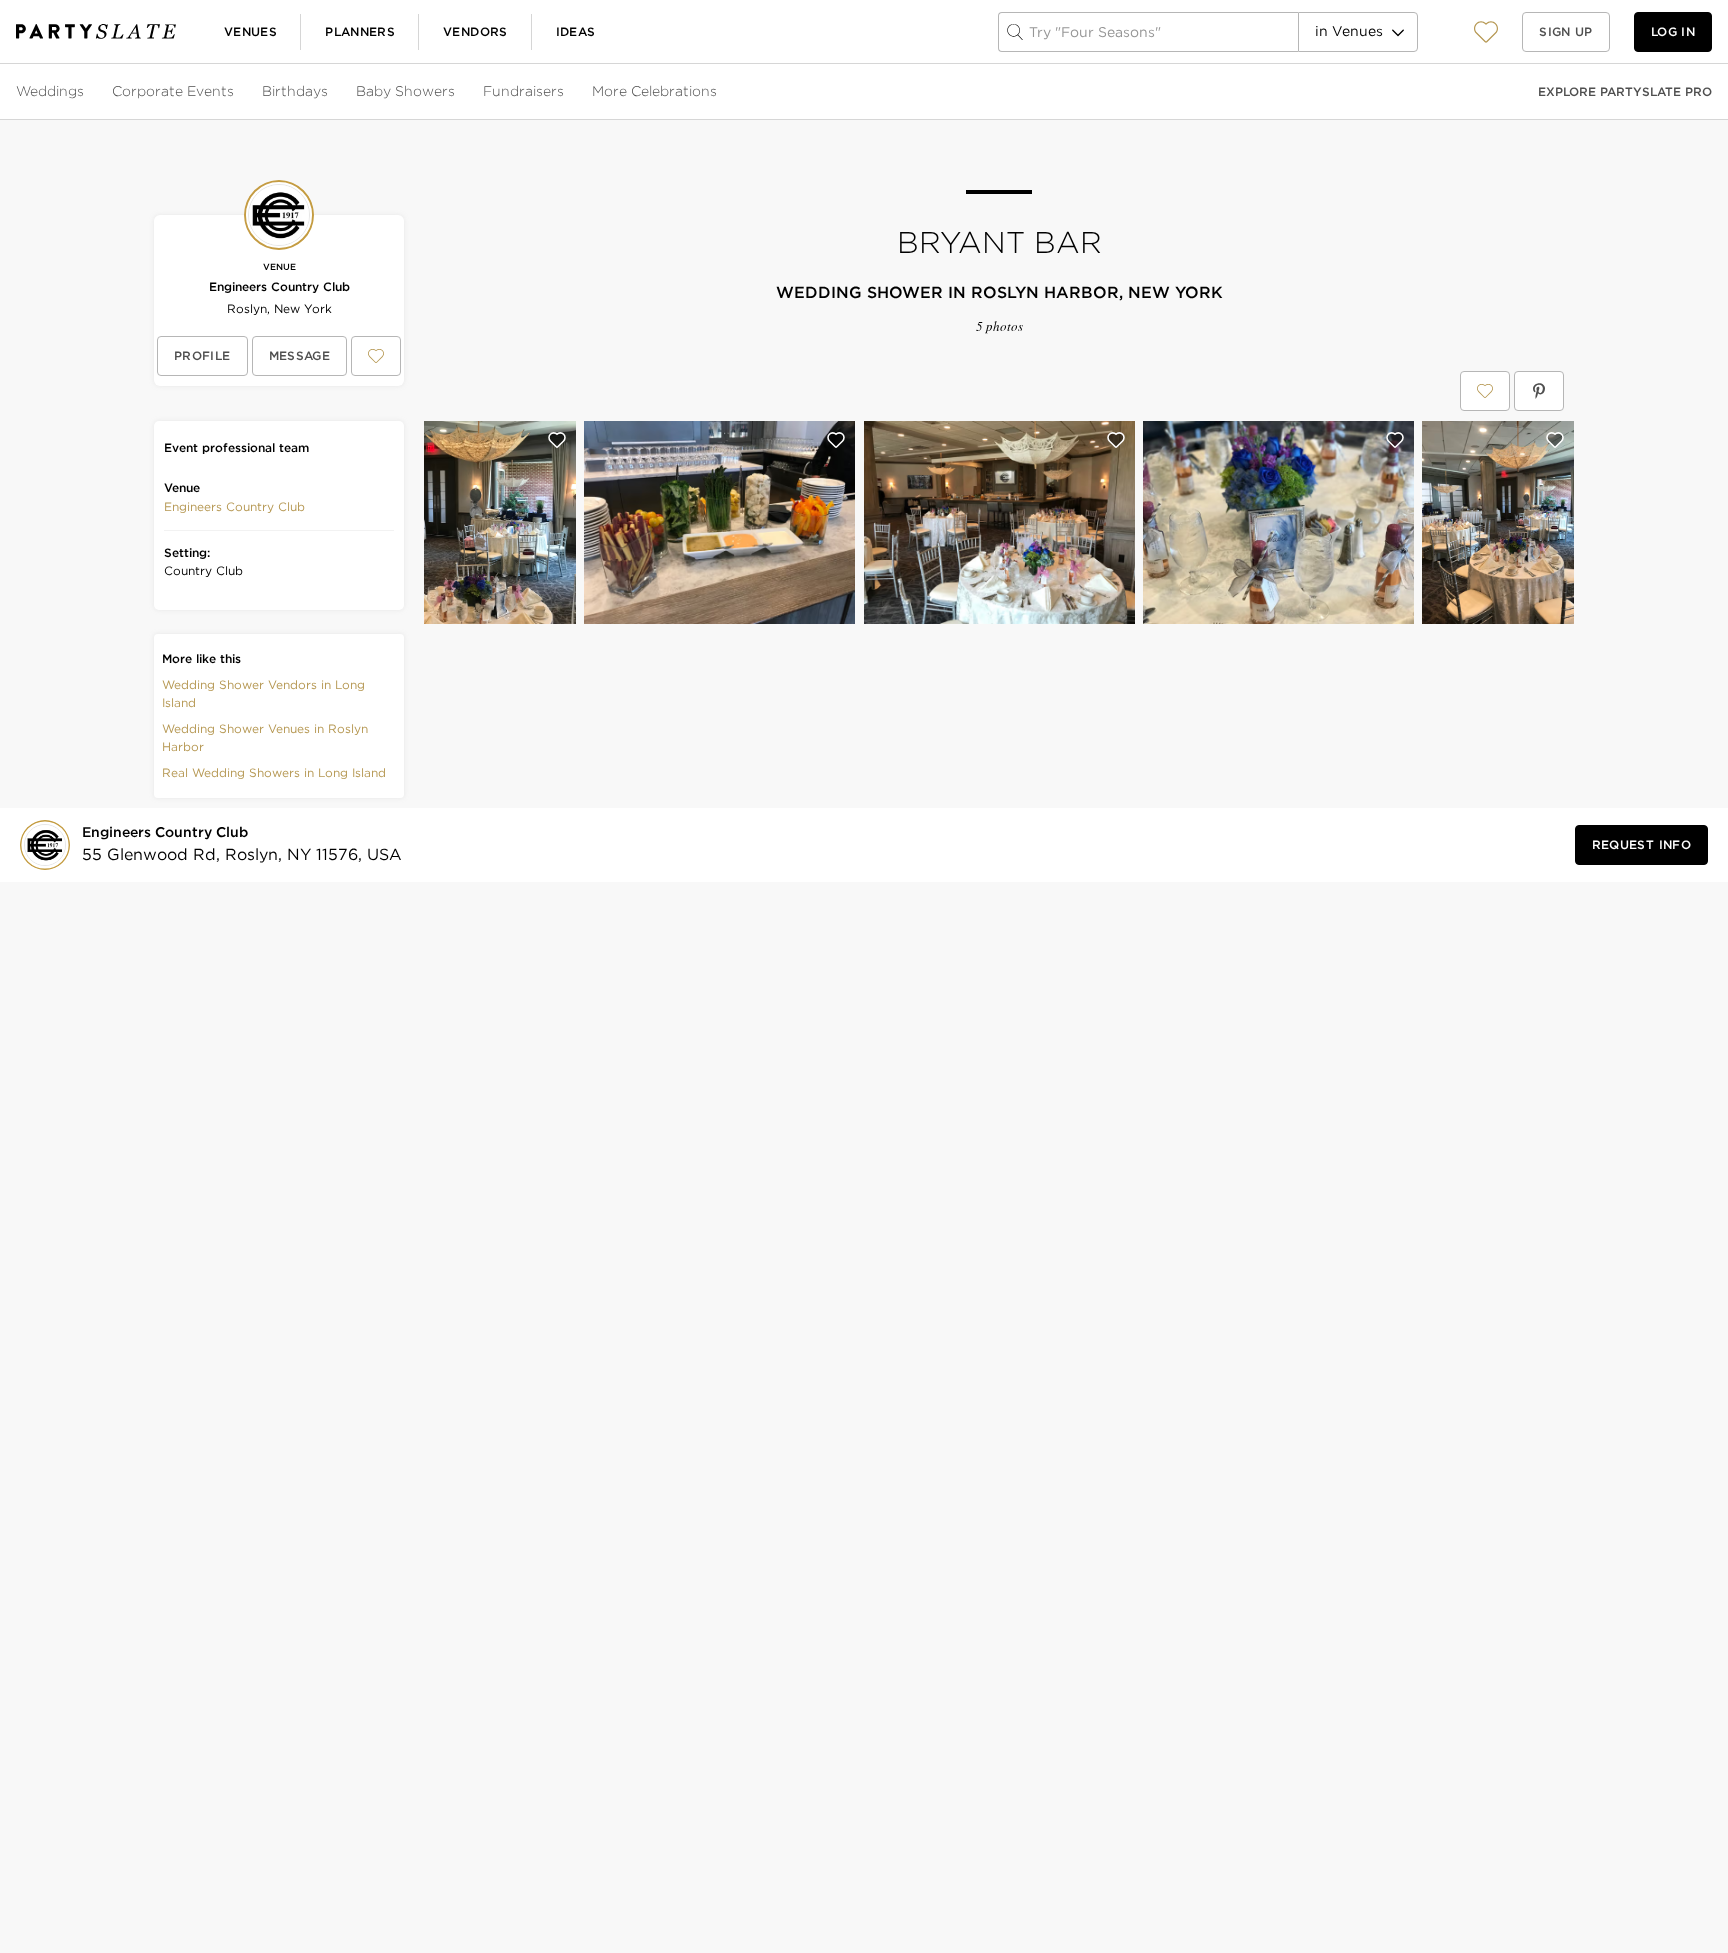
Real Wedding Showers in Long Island (274, 772)
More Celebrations (654, 91)
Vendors (475, 31)
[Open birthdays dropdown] (330, 92)
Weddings (50, 91)
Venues (250, 31)
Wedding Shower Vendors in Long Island (263, 693)
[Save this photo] (557, 440)
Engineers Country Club (279, 286)
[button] (1486, 31)
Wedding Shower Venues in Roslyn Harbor (265, 737)
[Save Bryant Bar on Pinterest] (1539, 391)
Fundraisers (523, 91)
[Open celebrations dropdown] (719, 92)
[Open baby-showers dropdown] (457, 92)
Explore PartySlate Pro (1625, 91)
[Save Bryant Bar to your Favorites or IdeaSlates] (1485, 391)
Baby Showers (405, 91)
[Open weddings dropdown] (86, 92)
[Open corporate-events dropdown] (236, 92)
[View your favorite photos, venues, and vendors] (1486, 32)
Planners (360, 31)
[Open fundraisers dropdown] (566, 92)
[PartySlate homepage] (96, 31)
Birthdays (295, 91)
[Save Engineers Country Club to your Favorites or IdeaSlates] (376, 356)
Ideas (576, 31)
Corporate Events (173, 91)
